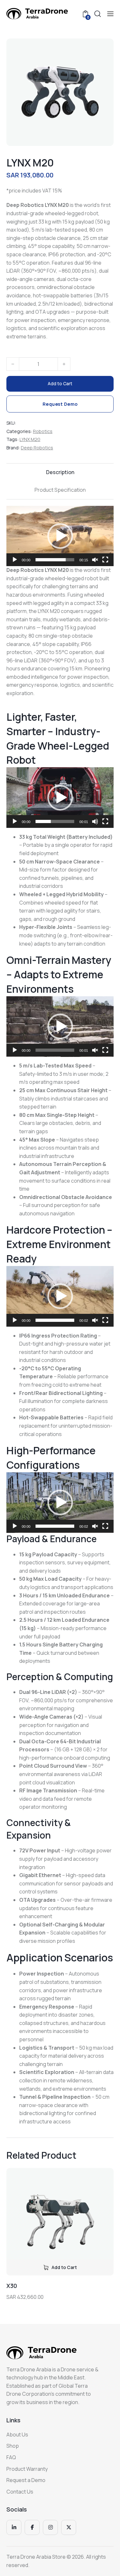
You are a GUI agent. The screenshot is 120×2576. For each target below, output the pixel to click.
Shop (13, 2446)
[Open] (110, 14)
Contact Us (20, 2492)
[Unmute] (95, 560)
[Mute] (95, 821)
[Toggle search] (98, 14)
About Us (17, 2435)
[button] (60, 536)
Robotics (43, 431)
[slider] (55, 560)
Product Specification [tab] (60, 490)
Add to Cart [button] (64, 2267)
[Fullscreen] (105, 560)
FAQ (11, 2457)
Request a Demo (26, 2480)
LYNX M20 (30, 439)
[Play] (15, 560)
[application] (60, 536)
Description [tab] (60, 472)
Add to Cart (60, 383)
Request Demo (60, 404)
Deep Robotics (37, 448)
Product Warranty (27, 2469)
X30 (12, 2286)
